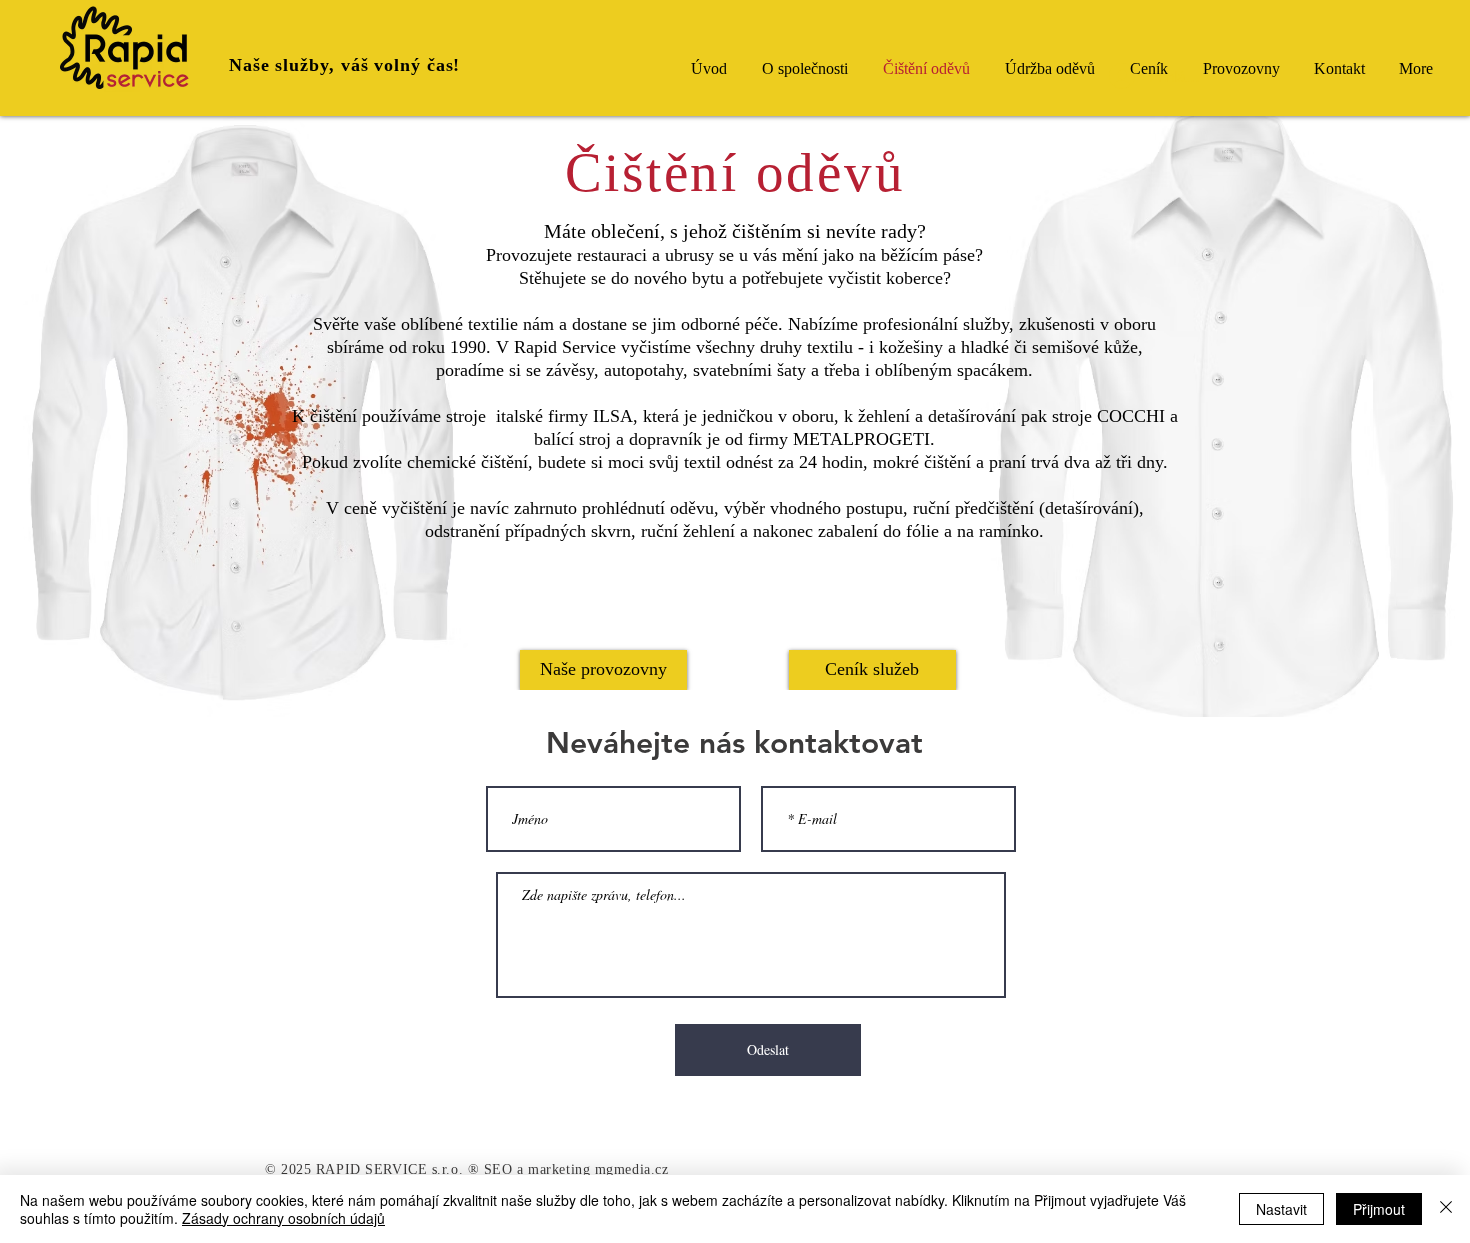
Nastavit (1281, 1209)
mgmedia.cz (632, 1169)
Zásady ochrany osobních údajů (283, 1218)
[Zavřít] (1446, 1209)
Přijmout (1379, 1209)
